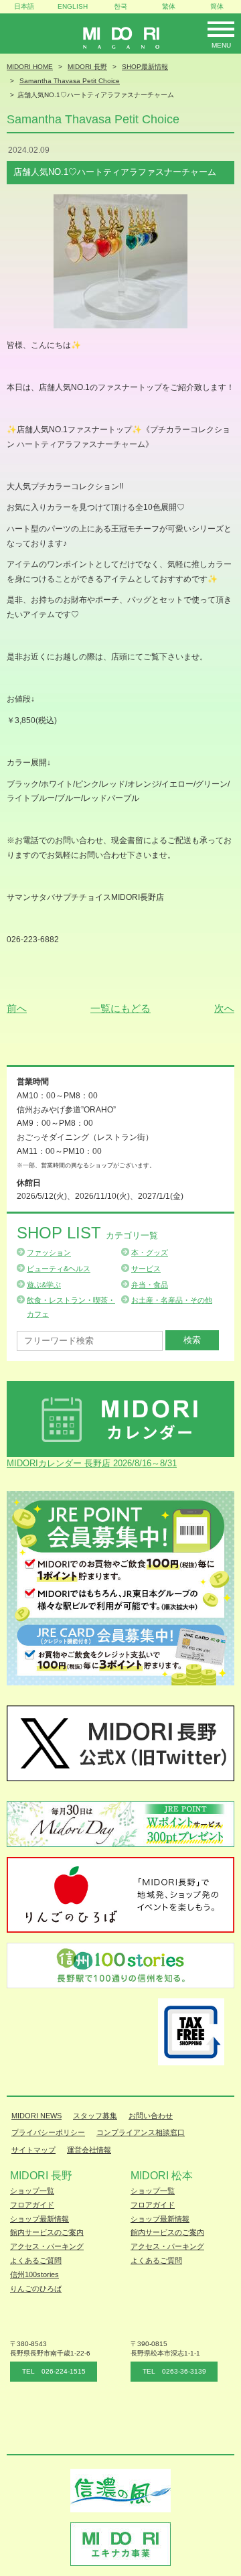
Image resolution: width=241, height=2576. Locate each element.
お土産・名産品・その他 (172, 1300)
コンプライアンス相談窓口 (141, 2132)
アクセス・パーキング (47, 2246)
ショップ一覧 (32, 2191)
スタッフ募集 (95, 2116)
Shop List (87, 1233)
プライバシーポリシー (48, 2132)
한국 (120, 6)
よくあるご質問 (36, 2260)
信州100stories (34, 2274)
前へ (17, 1008)
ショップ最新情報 (39, 2219)
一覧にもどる (120, 1008)
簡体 (217, 6)
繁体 (169, 6)
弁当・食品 (150, 1285)
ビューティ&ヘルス (59, 1269)
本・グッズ (150, 1252)
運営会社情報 (89, 2150)
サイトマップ (33, 2150)
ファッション (49, 1252)
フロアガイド (32, 2205)
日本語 (24, 6)
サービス (146, 1269)
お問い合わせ (151, 2116)
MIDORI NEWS (36, 2116)
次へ (224, 1008)
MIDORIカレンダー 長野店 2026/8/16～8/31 (92, 1463)
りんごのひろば (36, 2289)
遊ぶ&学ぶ (44, 1285)
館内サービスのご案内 (47, 2232)
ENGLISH (73, 6)
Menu (221, 45)
